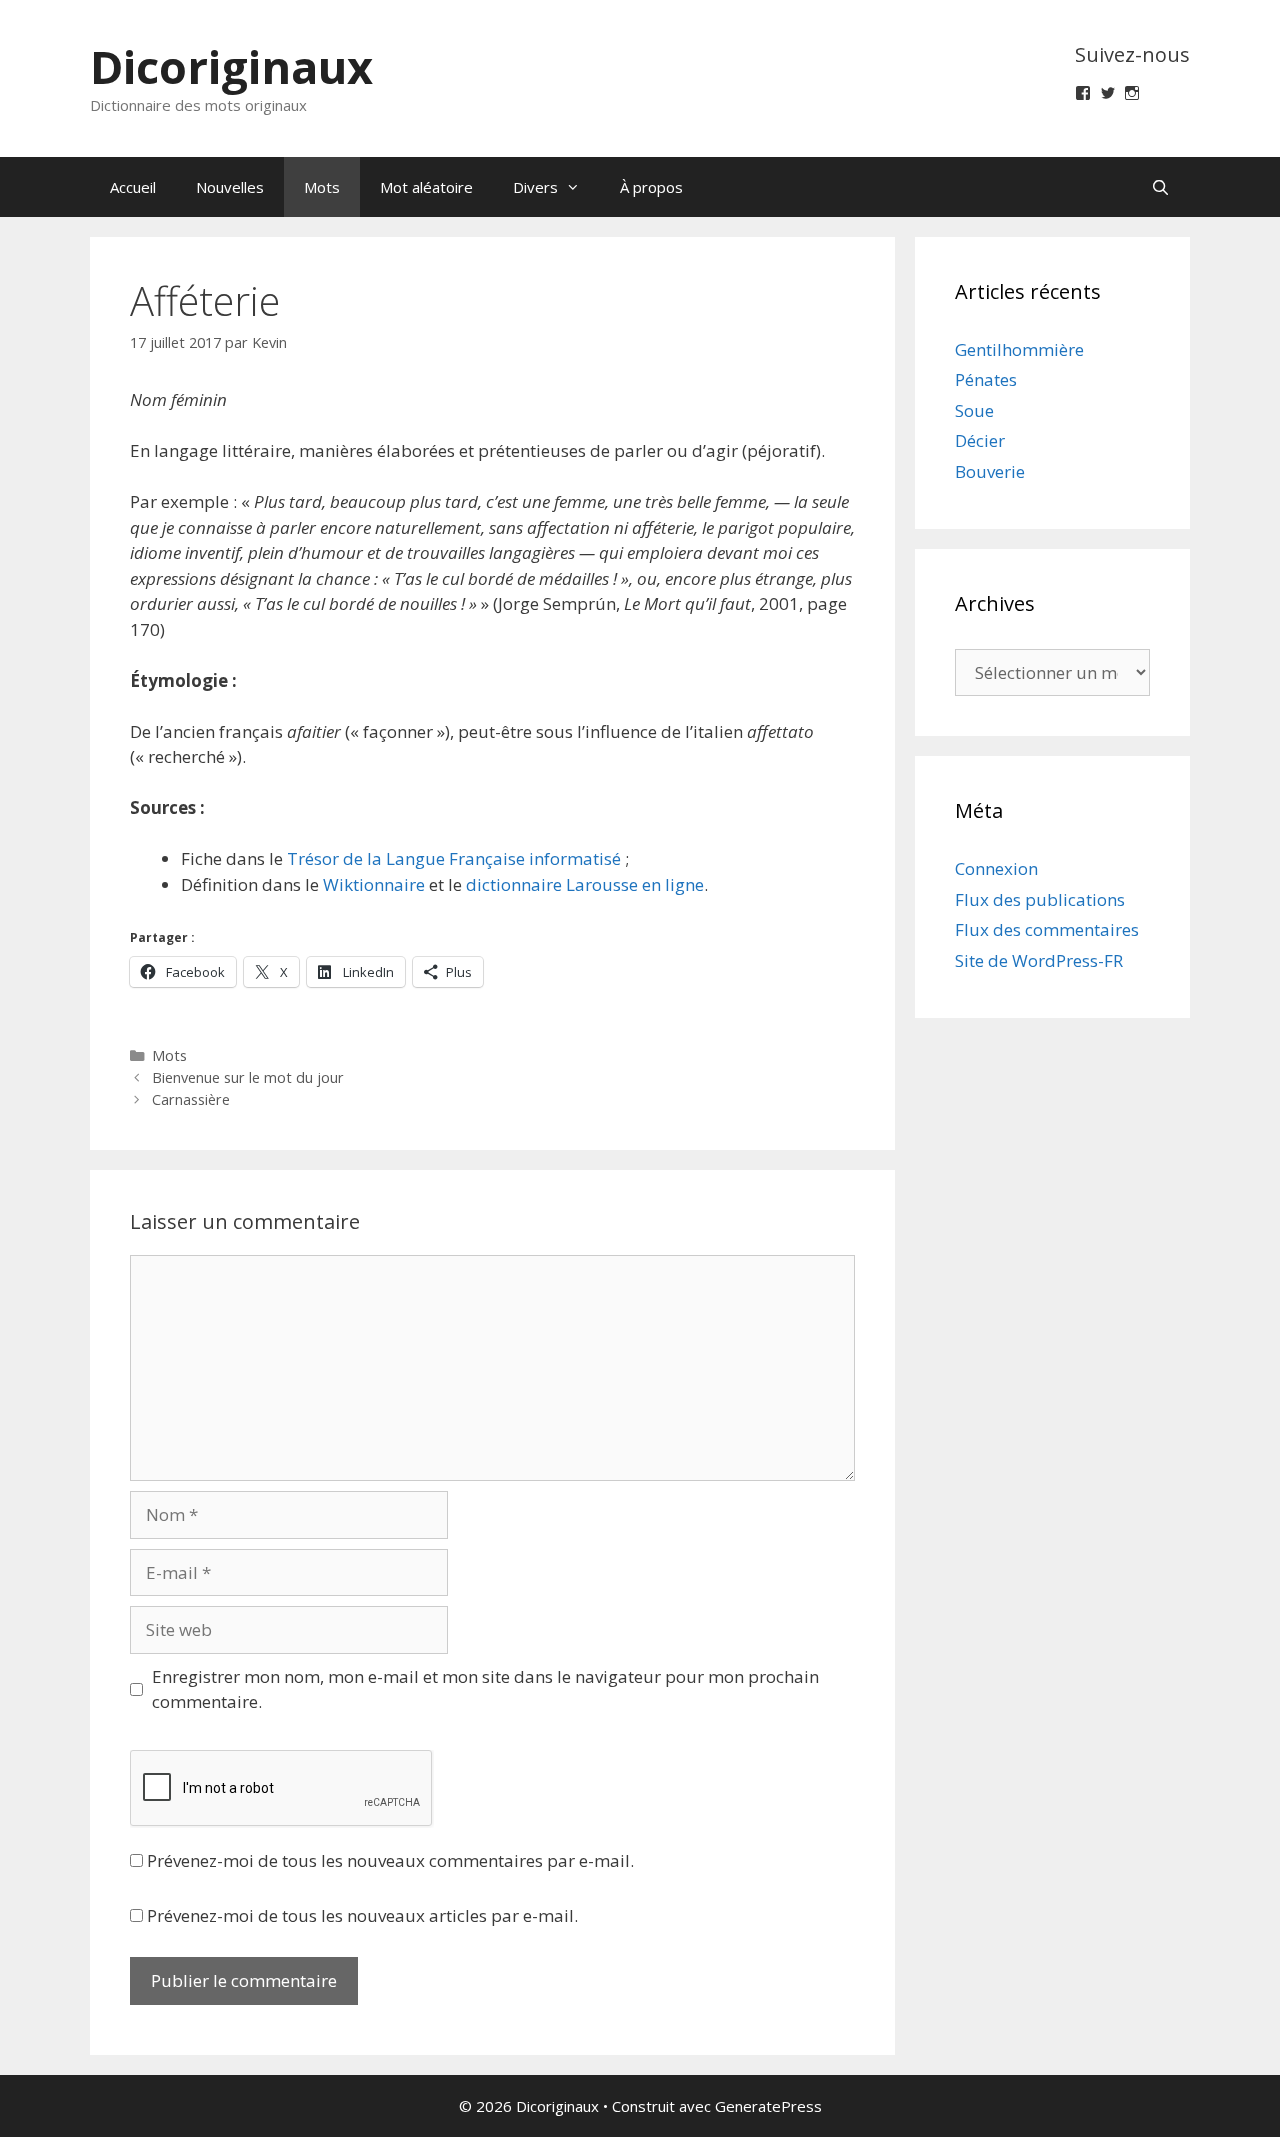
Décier (980, 440)
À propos (651, 187)
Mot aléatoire (426, 187)
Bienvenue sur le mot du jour (248, 1077)
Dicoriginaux (231, 66)
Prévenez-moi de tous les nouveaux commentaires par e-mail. (390, 1860)
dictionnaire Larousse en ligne (585, 884)
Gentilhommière (1019, 349)
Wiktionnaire (374, 884)
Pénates (986, 379)
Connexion (996, 868)
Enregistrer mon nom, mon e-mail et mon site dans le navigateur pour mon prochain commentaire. (485, 1689)
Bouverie (990, 471)
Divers (535, 187)
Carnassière (191, 1099)
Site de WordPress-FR (1039, 960)
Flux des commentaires (1047, 929)
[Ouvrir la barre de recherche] (1160, 187)
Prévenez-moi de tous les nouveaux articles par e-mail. (362, 1915)
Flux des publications (1040, 899)
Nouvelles (230, 187)
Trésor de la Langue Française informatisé (454, 858)
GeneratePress (768, 2106)
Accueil (133, 187)
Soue (974, 410)
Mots (322, 187)
